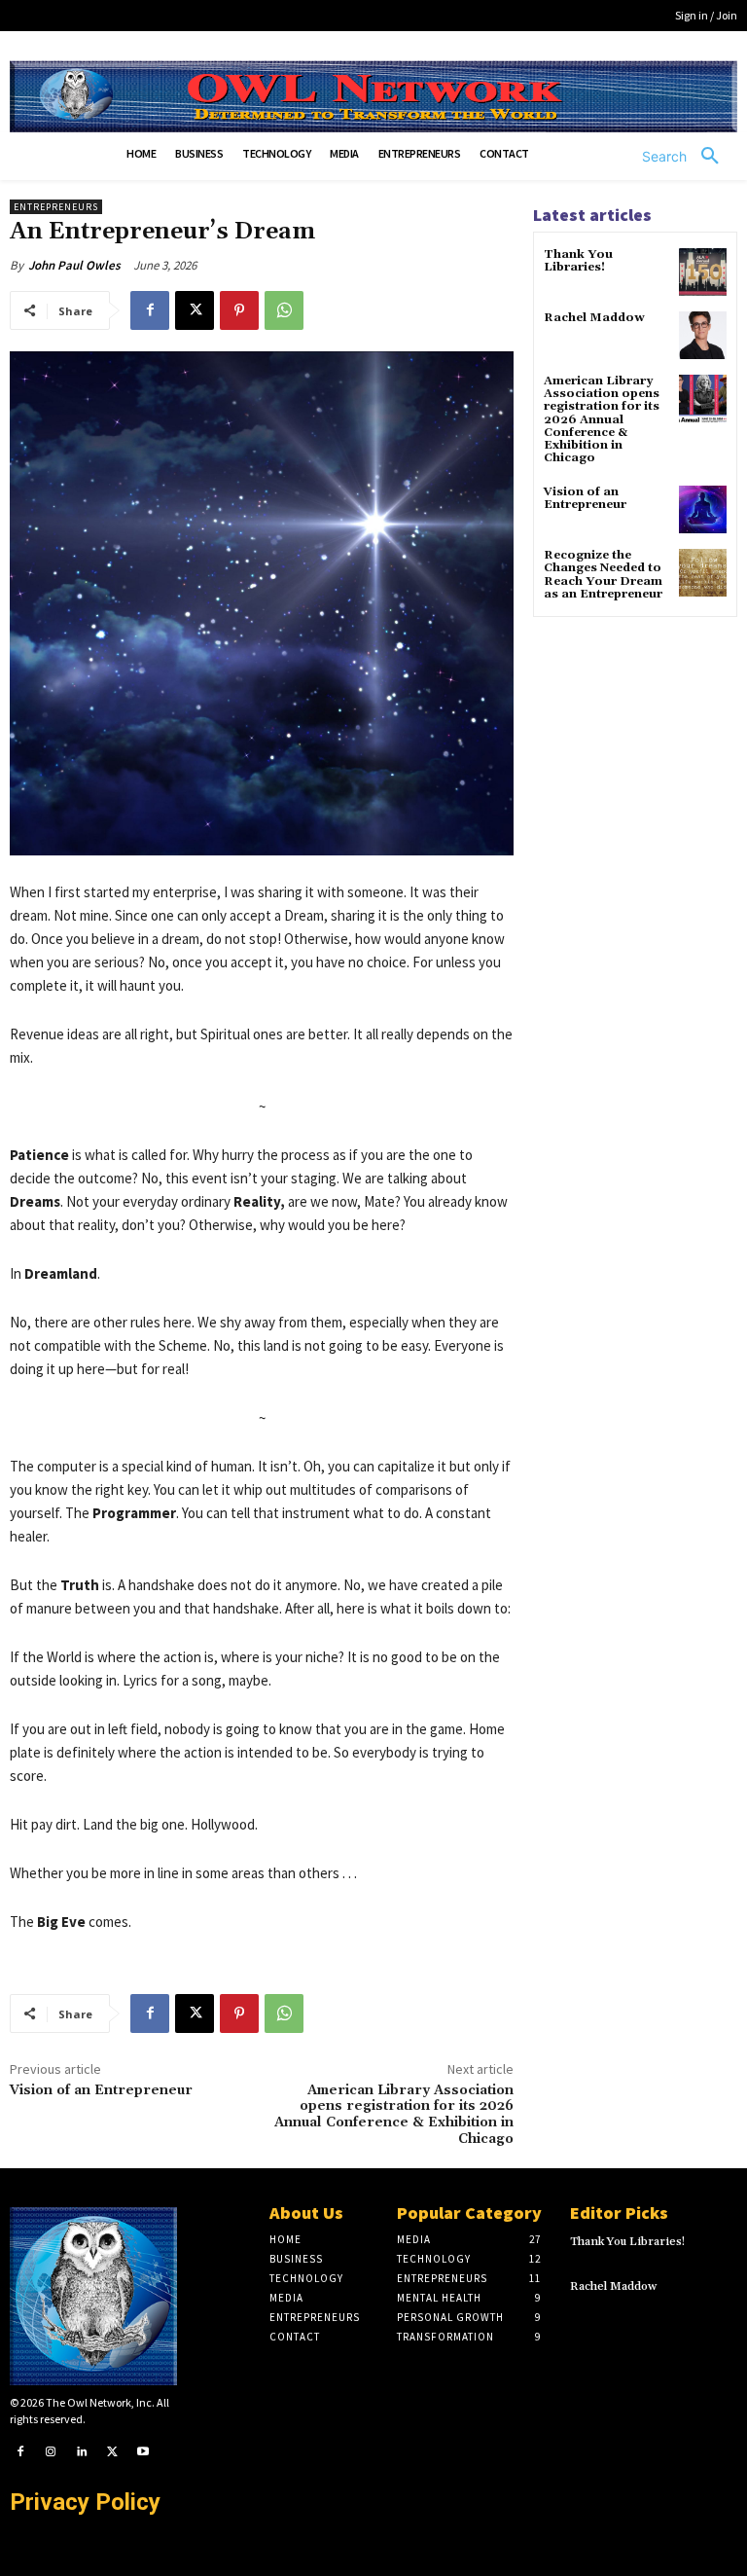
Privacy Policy (85, 2502)
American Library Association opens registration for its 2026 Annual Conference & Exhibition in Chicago (394, 2115)
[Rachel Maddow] (703, 335)
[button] (688, 157)
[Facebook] (150, 310)
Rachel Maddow (594, 318)
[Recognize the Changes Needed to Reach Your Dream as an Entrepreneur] (703, 573)
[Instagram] (52, 2452)
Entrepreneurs (56, 207)
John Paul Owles (74, 265)
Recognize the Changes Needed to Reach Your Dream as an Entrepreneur (603, 575)
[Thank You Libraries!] (703, 272)
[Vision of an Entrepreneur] (703, 509)
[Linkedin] (82, 2452)
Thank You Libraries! (578, 261)
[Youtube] (143, 2452)
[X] (195, 310)
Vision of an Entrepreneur (101, 2090)
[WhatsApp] (284, 310)
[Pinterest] (239, 310)
